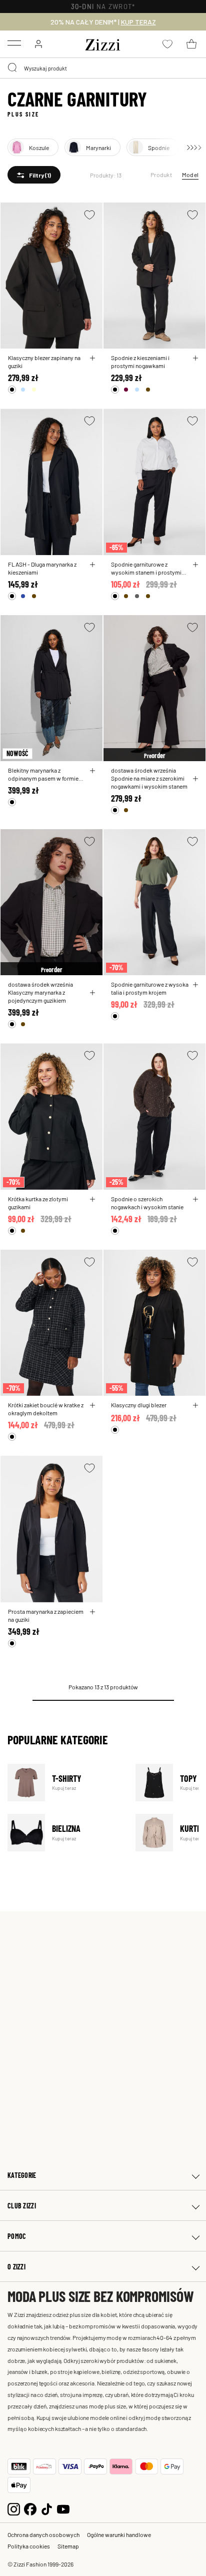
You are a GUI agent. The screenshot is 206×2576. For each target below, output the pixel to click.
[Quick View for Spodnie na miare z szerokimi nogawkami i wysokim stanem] (195, 779)
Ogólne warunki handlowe (119, 2534)
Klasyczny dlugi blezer (139, 1405)
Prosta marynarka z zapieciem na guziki (46, 1615)
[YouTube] (63, 2508)
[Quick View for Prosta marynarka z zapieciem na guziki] (92, 1612)
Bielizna (65, 1833)
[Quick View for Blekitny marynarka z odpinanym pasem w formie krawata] (92, 771)
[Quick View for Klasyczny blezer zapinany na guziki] (92, 358)
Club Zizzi (22, 2206)
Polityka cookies (29, 2546)
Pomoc (17, 2236)
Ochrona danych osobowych (43, 2534)
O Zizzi (16, 2267)
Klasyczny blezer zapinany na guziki (44, 362)
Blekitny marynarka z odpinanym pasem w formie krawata (43, 774)
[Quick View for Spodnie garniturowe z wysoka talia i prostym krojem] (195, 985)
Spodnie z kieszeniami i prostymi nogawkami (140, 362)
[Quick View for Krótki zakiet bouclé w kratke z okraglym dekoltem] (92, 1405)
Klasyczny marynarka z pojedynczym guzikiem (37, 996)
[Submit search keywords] (13, 68)
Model (190, 175)
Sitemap (68, 2546)
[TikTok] (47, 2508)
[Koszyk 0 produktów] (191, 44)
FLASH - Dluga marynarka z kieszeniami (42, 568)
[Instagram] (14, 2508)
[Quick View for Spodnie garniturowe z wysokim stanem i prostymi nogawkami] (195, 565)
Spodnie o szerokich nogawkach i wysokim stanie (147, 1203)
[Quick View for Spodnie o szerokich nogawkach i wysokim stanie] (195, 1199)
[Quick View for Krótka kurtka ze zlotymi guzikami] (92, 1199)
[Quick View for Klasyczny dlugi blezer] (195, 1405)
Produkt (161, 175)
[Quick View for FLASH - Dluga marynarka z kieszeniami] (92, 565)
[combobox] (103, 68)
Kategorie (22, 2175)
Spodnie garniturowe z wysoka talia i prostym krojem (150, 988)
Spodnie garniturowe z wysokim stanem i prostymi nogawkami (146, 568)
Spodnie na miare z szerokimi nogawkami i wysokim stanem (149, 782)
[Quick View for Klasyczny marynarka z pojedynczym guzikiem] (92, 993)
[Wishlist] (89, 215)
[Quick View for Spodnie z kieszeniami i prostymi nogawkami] (195, 358)
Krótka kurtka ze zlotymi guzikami (38, 1203)
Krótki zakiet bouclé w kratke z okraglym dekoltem (46, 1409)
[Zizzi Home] (103, 43)
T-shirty (65, 1783)
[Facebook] (30, 2508)
